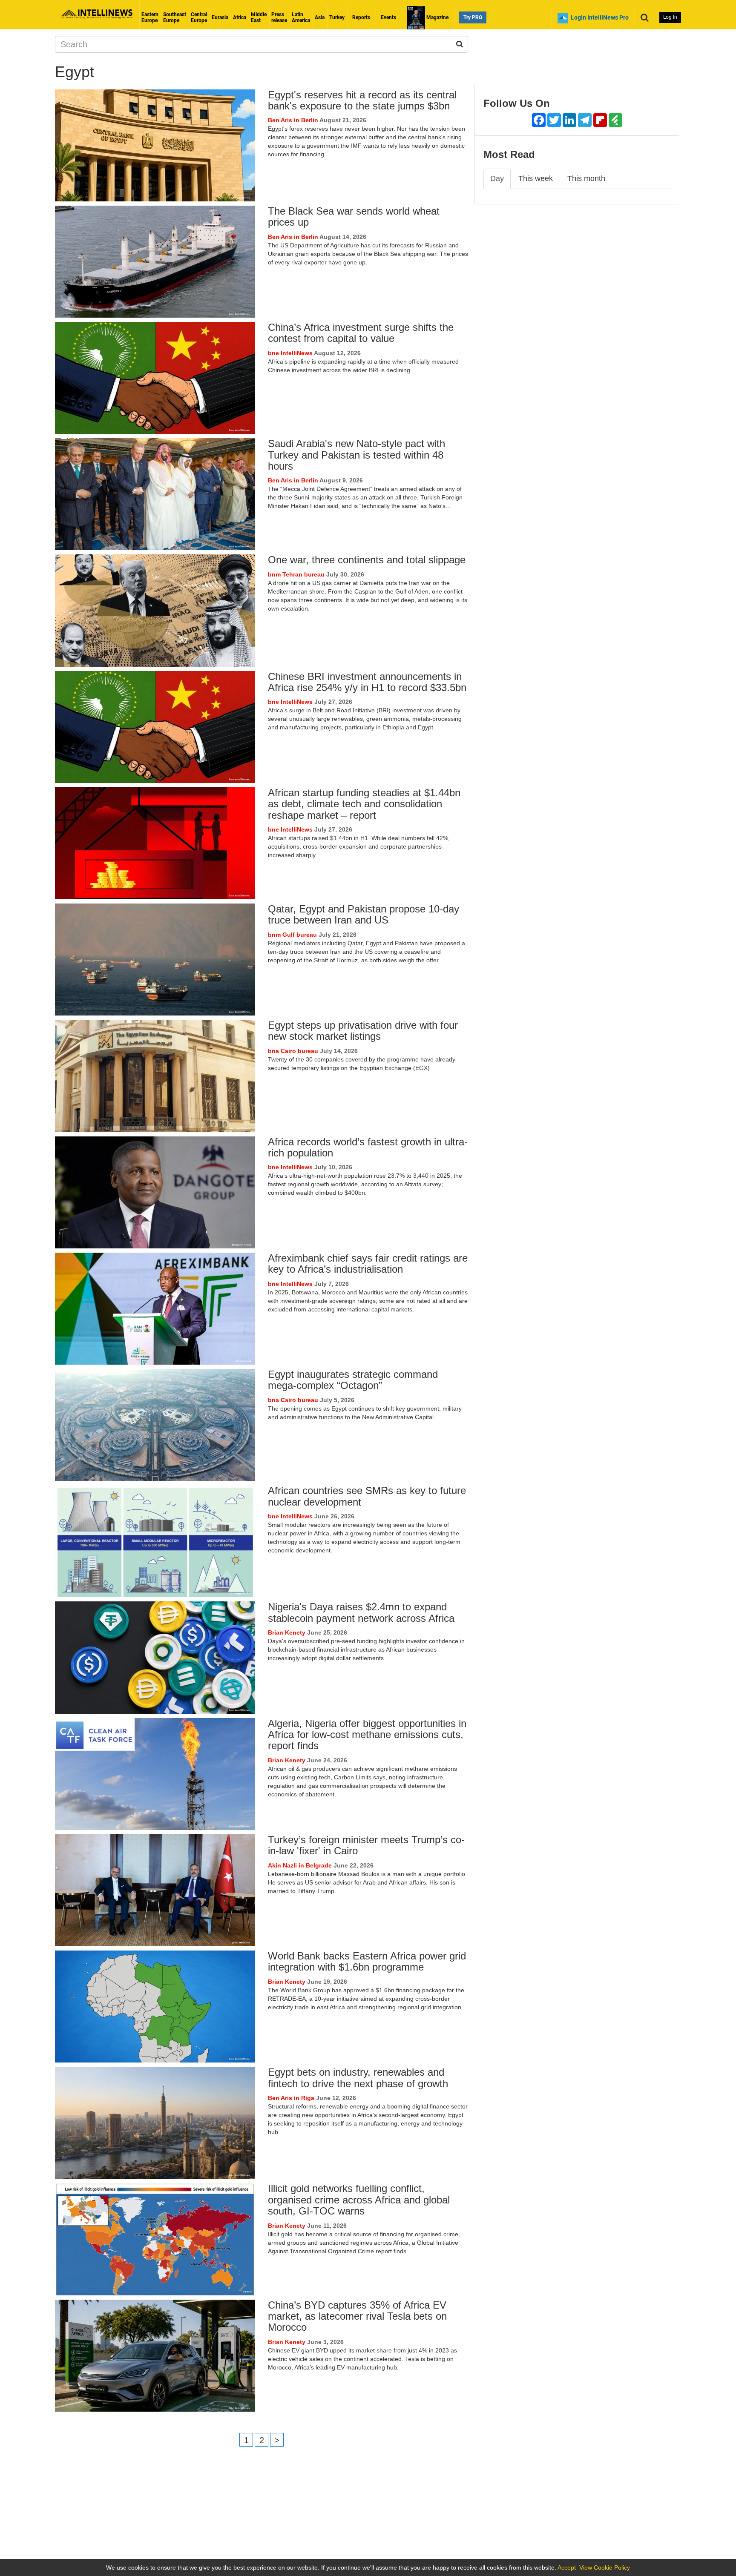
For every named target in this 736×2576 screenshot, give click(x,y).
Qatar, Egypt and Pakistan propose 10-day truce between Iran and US (364, 914)
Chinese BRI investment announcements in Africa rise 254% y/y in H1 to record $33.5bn (367, 682)
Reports (361, 17)
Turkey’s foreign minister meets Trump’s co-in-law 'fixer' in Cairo (366, 1845)
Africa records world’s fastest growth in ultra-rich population (368, 1147)
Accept (567, 2567)
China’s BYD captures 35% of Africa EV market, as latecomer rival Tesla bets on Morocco (357, 2316)
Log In (670, 17)
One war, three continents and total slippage (367, 560)
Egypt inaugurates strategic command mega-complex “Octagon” (353, 1380)
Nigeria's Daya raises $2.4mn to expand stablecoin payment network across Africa (361, 1612)
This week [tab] (536, 178)
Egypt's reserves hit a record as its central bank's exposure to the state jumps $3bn (362, 100)
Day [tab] (497, 178)
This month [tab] (586, 178)
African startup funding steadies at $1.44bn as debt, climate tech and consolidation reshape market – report (364, 804)
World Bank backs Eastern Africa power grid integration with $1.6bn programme (367, 1961)
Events (388, 17)
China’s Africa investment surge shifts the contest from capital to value (361, 333)
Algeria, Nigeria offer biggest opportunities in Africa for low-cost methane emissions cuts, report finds (367, 1735)
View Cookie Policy (605, 2567)
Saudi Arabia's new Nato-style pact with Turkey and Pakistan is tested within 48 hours (356, 455)
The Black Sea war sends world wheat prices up (354, 217)
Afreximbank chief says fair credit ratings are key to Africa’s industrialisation (368, 1264)
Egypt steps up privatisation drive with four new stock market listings (363, 1031)
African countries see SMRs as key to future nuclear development (367, 1496)
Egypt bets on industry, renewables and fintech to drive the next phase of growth (358, 2078)
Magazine (437, 17)
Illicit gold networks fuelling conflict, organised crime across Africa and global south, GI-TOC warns (359, 2200)
